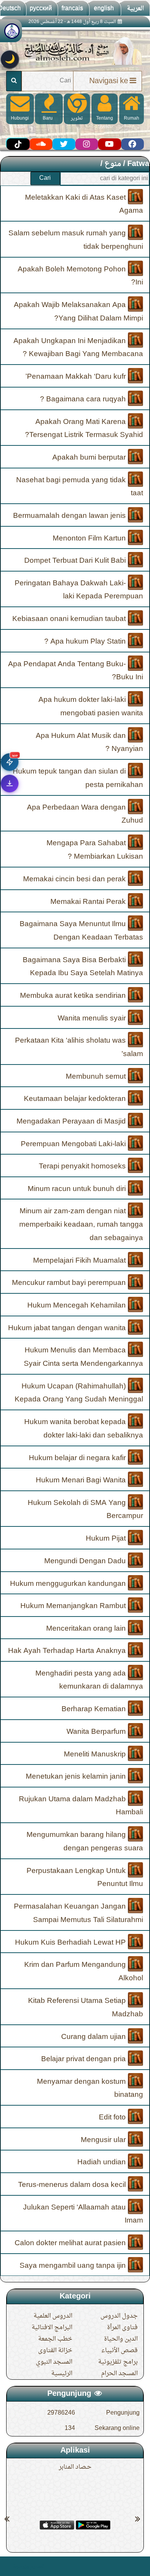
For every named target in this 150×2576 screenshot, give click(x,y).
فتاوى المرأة (122, 2328)
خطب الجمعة (55, 2339)
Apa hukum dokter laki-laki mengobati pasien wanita (91, 707)
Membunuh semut (97, 1076)
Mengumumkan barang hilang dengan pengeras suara (85, 1842)
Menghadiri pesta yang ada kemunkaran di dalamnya (89, 1680)
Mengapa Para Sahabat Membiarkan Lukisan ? (95, 850)
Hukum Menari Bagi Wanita (82, 1480)
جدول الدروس (119, 2316)
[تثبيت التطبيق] (10, 784)
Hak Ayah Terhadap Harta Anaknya (68, 1651)
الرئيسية (62, 2374)
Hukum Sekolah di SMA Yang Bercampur (85, 1509)
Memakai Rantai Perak (89, 902)
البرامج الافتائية (52, 2328)
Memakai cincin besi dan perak (75, 879)
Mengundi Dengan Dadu (86, 1561)
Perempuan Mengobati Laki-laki (74, 1144)
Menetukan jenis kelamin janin (77, 1777)
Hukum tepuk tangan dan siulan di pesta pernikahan (78, 778)
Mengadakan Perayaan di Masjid (72, 1122)
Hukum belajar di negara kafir (78, 1458)
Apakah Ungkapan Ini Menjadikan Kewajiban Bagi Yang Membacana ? (78, 347)
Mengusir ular (104, 2140)
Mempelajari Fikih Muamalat (80, 1260)
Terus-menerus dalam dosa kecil (73, 2185)
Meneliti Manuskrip (96, 1754)
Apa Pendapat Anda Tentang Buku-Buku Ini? (76, 671)
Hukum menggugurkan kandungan (69, 1584)
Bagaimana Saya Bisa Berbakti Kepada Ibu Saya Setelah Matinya (83, 967)
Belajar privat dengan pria (84, 2059)
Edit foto (113, 2118)
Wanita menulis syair (93, 1018)
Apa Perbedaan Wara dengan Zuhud (85, 814)
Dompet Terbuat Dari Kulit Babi (76, 561)
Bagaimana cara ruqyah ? (84, 399)
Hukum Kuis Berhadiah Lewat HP (71, 1942)
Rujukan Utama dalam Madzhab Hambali (81, 1806)
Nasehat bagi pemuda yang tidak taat (80, 487)
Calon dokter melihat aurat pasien (71, 2243)
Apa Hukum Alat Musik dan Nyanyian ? (89, 742)
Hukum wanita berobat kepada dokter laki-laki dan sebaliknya (84, 1429)
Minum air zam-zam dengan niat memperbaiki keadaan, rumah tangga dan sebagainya (81, 1225)
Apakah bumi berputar (90, 458)
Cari (45, 178)
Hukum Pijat (107, 1539)
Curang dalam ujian (94, 2037)
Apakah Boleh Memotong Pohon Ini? (80, 276)
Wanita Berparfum (97, 1732)
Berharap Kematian (95, 1709)
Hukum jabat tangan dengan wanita (68, 1328)
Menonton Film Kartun (90, 538)
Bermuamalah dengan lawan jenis (70, 516)
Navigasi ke (109, 81)
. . (9, 2566)
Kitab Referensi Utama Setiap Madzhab (86, 2008)
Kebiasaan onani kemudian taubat (70, 619)
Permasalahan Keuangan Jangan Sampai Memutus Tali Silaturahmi (78, 1913)
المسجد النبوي (54, 2362)
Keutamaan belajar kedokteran (76, 1099)
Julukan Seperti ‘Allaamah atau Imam (83, 2214)
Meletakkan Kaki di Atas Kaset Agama (84, 204)
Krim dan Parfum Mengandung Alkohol (84, 1972)
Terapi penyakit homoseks (83, 1166)
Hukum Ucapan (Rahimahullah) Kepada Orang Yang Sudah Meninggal (79, 1393)
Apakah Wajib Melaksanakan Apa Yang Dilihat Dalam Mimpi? (78, 312)
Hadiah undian (102, 2162)
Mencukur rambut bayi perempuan (70, 1283)
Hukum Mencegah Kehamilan (77, 1306)
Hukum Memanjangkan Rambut (74, 1606)
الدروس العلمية (53, 2316)
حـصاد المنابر (75, 2467)
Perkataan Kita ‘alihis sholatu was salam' (79, 1047)
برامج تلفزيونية (118, 2362)
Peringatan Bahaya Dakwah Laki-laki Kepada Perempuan (79, 590)
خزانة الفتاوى (55, 2351)
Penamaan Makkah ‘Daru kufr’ (77, 377)
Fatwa (138, 164)
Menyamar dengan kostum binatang (90, 2088)
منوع (113, 164)
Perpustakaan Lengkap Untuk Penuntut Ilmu (85, 1877)
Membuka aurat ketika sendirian (74, 996)
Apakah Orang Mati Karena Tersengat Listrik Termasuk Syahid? (84, 428)
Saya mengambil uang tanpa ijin (74, 2265)
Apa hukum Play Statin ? (86, 642)
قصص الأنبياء (119, 2351)
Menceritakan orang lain (87, 1628)
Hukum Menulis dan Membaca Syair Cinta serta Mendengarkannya (83, 1357)
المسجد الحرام (119, 2374)
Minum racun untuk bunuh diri (78, 1189)
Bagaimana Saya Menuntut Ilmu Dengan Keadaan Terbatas (81, 931)
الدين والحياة (121, 2339)
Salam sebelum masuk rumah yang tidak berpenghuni (76, 240)
